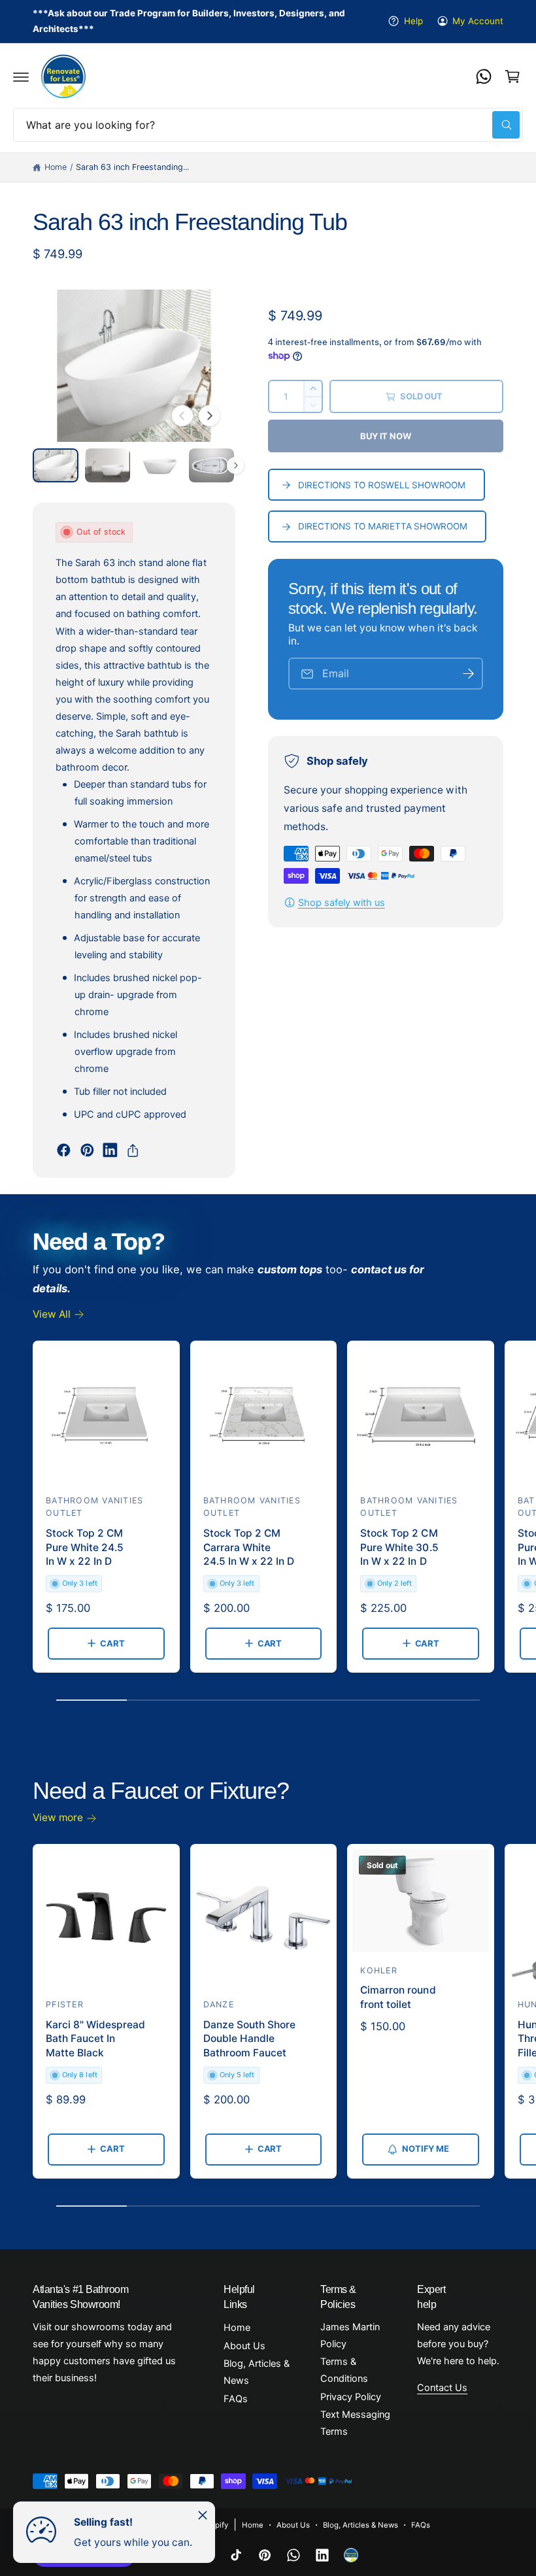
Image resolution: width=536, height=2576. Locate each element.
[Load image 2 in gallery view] (108, 465)
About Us (244, 2346)
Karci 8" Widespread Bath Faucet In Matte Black (95, 2039)
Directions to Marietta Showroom (383, 526)
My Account (478, 21)
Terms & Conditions (344, 2370)
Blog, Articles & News (257, 2372)
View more (58, 1817)
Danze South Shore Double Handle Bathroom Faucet (249, 2039)
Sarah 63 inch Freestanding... (132, 167)
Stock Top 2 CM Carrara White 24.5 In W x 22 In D (249, 1547)
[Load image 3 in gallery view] (159, 465)
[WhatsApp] (484, 76)
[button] (21, 76)
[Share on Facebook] (64, 1150)
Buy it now (385, 436)
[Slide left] (182, 416)
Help (413, 21)
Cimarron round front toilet (398, 1997)
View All (52, 1314)
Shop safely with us (342, 903)
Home (56, 167)
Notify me (425, 2149)
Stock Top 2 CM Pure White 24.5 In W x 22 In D (85, 1547)
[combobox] (268, 125)
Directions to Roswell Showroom (382, 485)
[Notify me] (469, 674)
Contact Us (442, 2388)
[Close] (203, 2515)
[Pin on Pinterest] (87, 1150)
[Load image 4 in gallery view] (212, 465)
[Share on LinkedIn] (110, 1150)
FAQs (236, 2399)
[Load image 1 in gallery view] (56, 465)
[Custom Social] (351, 2555)
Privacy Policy (351, 2397)
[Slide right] (209, 416)
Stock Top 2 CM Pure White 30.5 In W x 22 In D (399, 1547)
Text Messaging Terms (355, 2423)
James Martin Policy (350, 2335)
